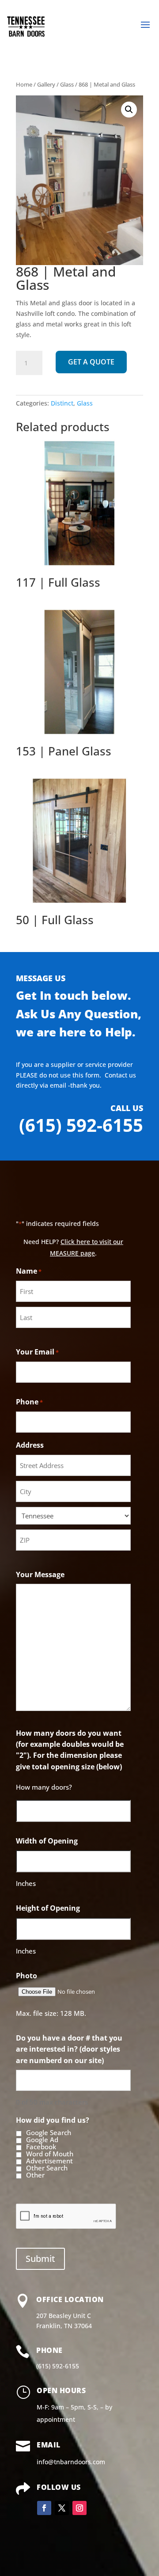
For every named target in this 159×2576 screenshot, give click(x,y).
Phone (29, 1402)
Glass (67, 84)
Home (24, 84)
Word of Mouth (50, 2154)
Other (35, 2175)
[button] (129, 110)
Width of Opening (47, 1841)
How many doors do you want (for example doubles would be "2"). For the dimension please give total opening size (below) (70, 1750)
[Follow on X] (62, 2508)
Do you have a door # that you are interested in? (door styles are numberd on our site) (69, 2049)
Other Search (47, 2168)
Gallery (46, 84)
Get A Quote (91, 362)
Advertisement (49, 2161)
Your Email (37, 1352)
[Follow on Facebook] (44, 2508)
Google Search (49, 2133)
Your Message (40, 1574)
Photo (26, 1976)
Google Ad (42, 2140)
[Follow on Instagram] (79, 2508)
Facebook (41, 2147)
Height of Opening (48, 1908)
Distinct (62, 403)
